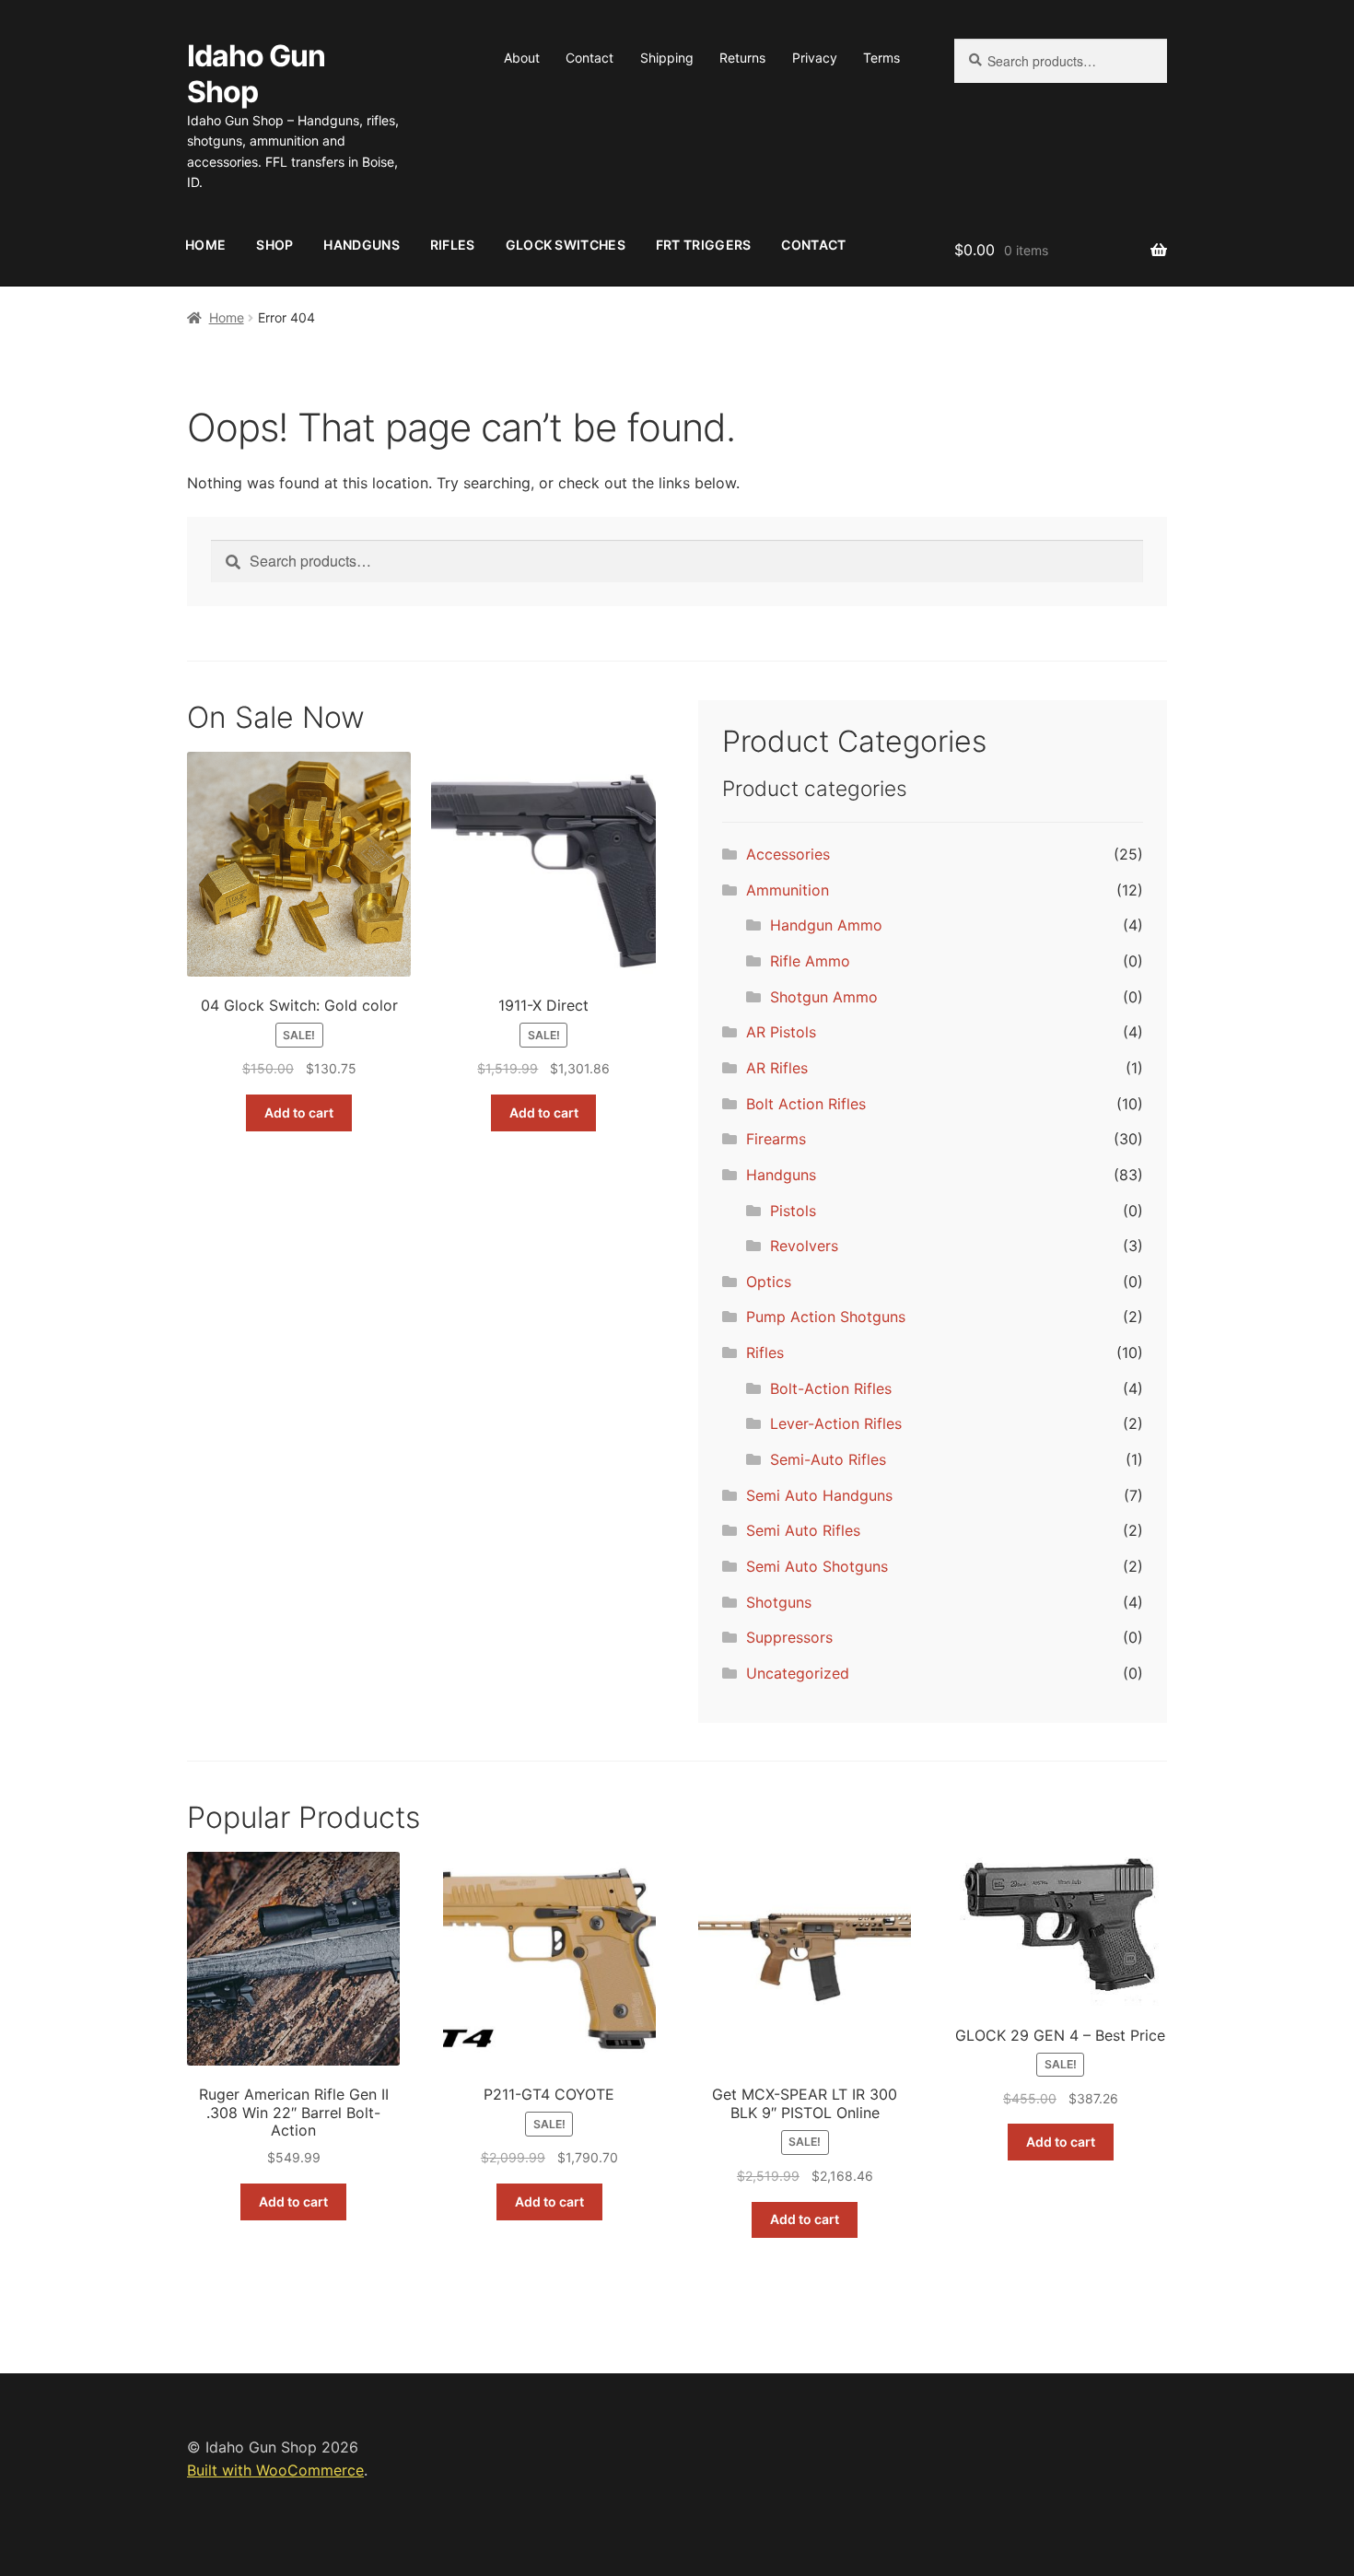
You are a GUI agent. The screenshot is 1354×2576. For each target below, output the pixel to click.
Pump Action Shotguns (826, 1317)
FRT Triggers (704, 245)
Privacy (815, 58)
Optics (769, 1282)
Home (205, 245)
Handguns (361, 245)
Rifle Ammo (810, 961)
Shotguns (779, 1602)
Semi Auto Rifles (803, 1530)
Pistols (793, 1211)
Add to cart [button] (299, 1112)
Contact (589, 58)
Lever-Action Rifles (836, 1423)
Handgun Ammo (826, 925)
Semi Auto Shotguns (817, 1566)
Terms (881, 58)
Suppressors (789, 1637)
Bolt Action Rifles (806, 1104)
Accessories (788, 854)
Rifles (453, 245)
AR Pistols (781, 1032)
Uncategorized (798, 1673)
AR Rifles (777, 1068)
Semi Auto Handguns (819, 1495)
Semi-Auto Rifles (828, 1459)
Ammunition (788, 890)
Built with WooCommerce (275, 2470)
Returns (742, 58)
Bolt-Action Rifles (831, 1388)
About (522, 58)
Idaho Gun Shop (256, 74)
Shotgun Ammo (824, 997)
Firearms (776, 1139)
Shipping (667, 58)
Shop (274, 245)
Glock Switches (566, 245)
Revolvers (804, 1246)
